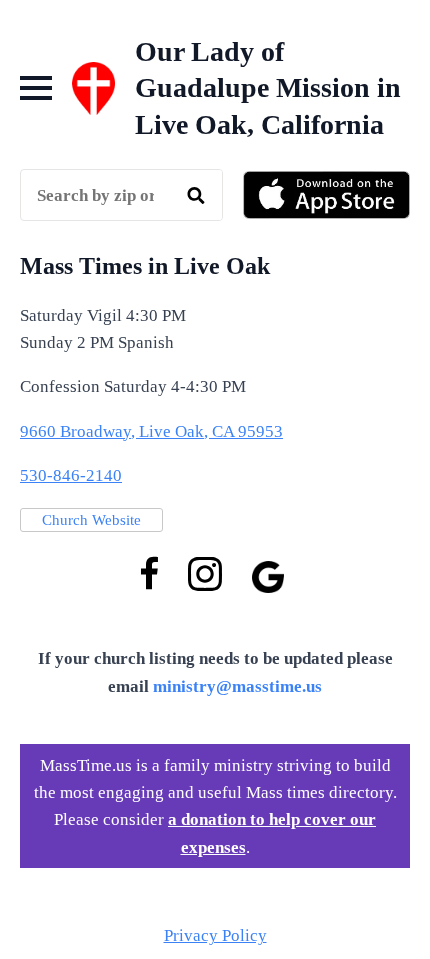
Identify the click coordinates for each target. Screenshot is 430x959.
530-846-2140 (71, 475)
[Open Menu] (36, 88)
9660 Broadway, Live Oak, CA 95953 (151, 431)
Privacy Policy (215, 935)
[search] (196, 196)
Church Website (91, 520)
